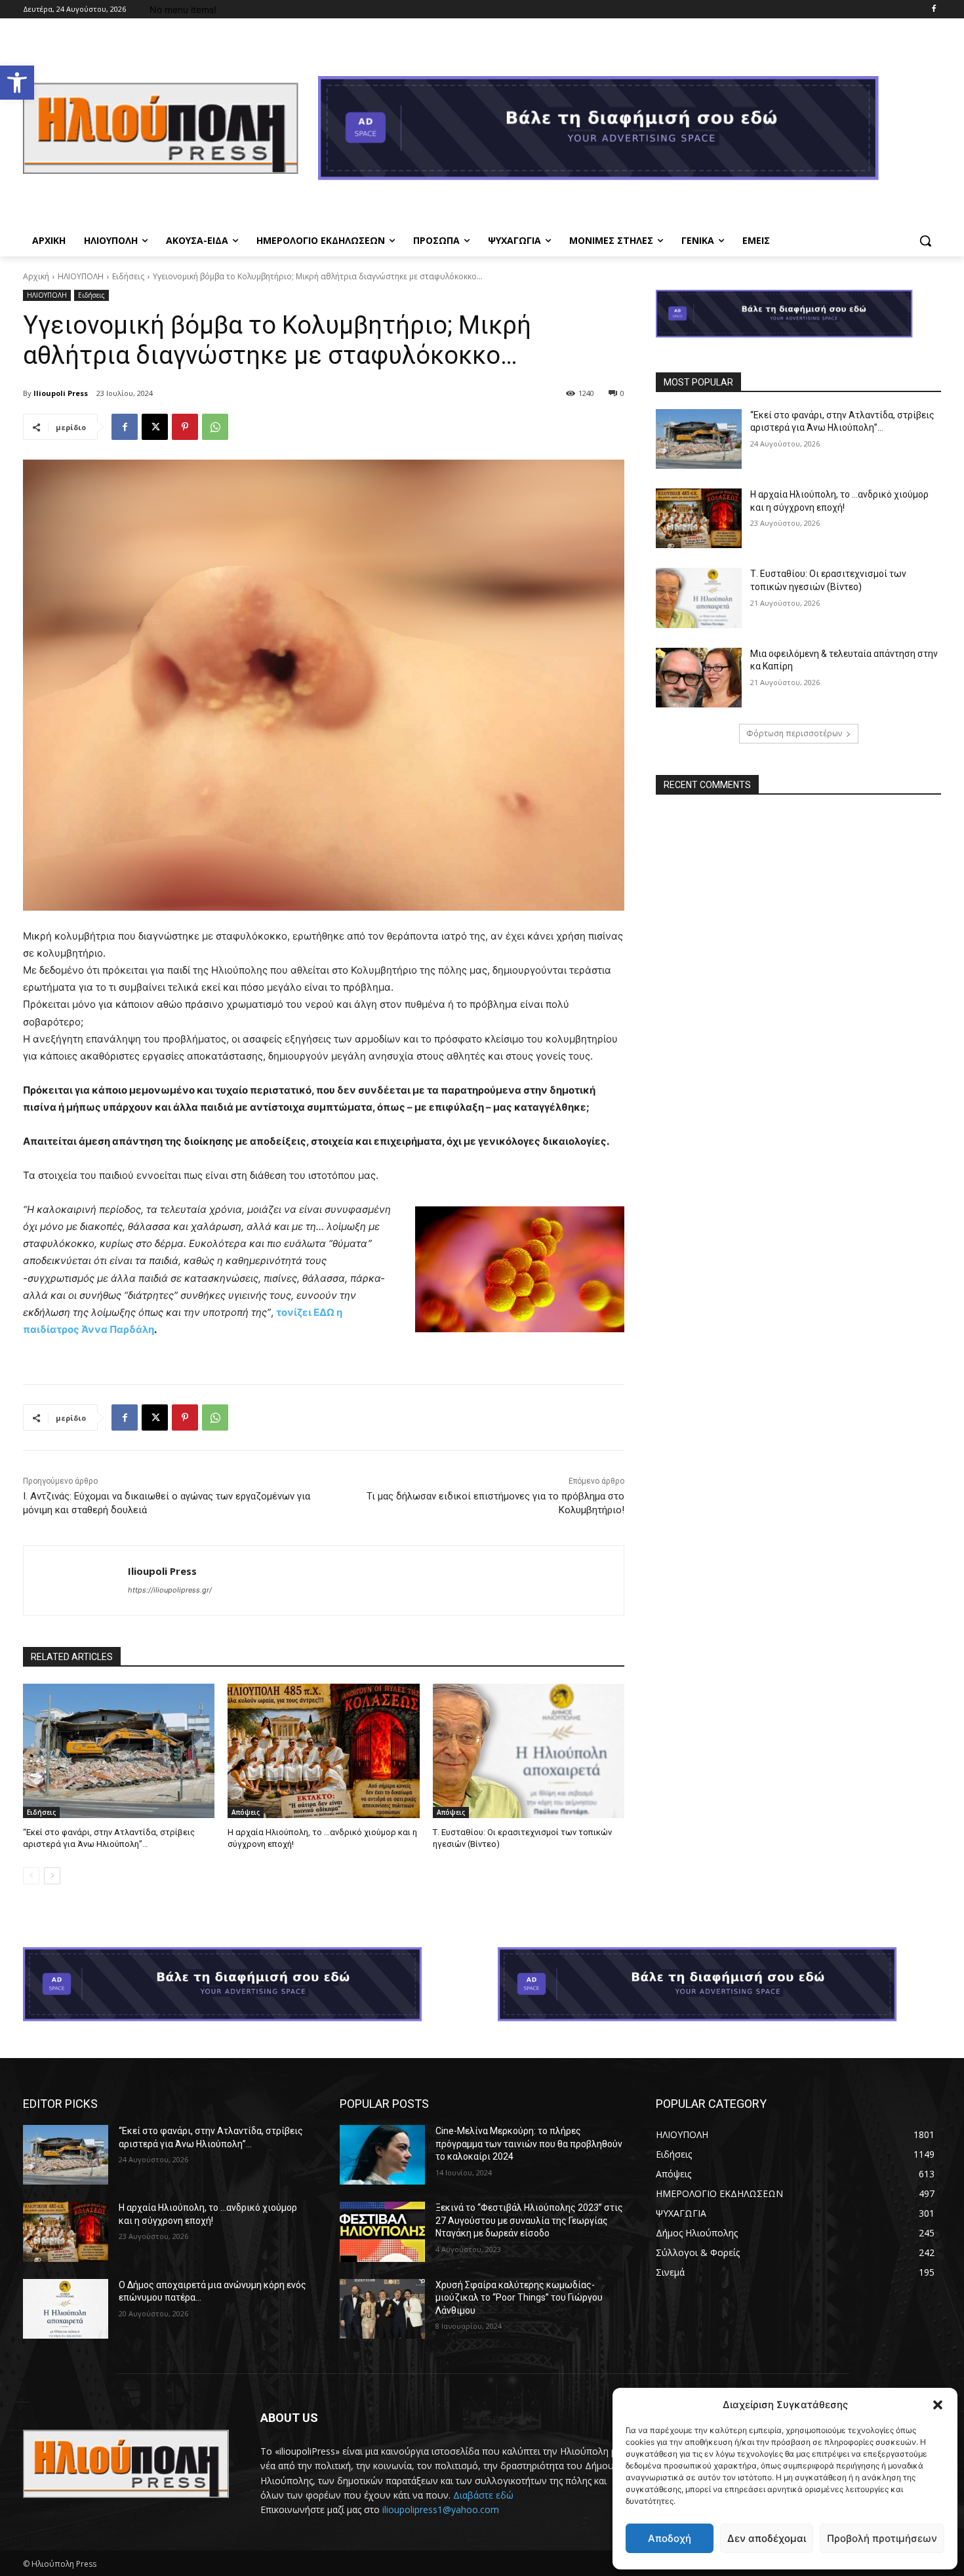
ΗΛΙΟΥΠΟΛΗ (81, 276)
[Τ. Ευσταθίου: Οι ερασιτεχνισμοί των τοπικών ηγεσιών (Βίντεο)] (529, 1751)
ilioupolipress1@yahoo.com (441, 2509)
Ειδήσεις (128, 276)
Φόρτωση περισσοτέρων (794, 733)
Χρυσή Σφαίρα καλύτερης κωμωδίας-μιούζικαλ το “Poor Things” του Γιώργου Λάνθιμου (519, 2298)
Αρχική (36, 276)
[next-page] (52, 1876)
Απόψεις (246, 1812)
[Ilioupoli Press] (76, 1580)
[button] (17, 83)
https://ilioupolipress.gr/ (170, 1590)
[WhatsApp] (215, 427)
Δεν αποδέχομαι (767, 2538)
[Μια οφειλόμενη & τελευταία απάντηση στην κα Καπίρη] (698, 678)
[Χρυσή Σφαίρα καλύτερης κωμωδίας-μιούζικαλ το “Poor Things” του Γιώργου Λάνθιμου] (382, 2309)
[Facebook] (934, 10)
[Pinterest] (185, 427)
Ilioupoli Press (61, 393)
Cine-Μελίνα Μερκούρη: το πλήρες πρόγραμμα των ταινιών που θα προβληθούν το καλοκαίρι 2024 (529, 2144)
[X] (155, 427)
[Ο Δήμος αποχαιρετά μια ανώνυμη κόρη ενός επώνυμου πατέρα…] (66, 2309)
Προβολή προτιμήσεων (882, 2538)
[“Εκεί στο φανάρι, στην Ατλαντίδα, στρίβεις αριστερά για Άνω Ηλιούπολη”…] (119, 1751)
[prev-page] (31, 1876)
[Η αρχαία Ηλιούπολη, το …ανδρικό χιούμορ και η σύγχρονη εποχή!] (323, 1751)
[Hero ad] (630, 132)
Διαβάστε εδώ (483, 2495)
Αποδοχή (670, 2538)
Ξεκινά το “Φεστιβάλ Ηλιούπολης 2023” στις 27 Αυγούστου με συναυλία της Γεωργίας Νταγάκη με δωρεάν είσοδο (529, 2220)
